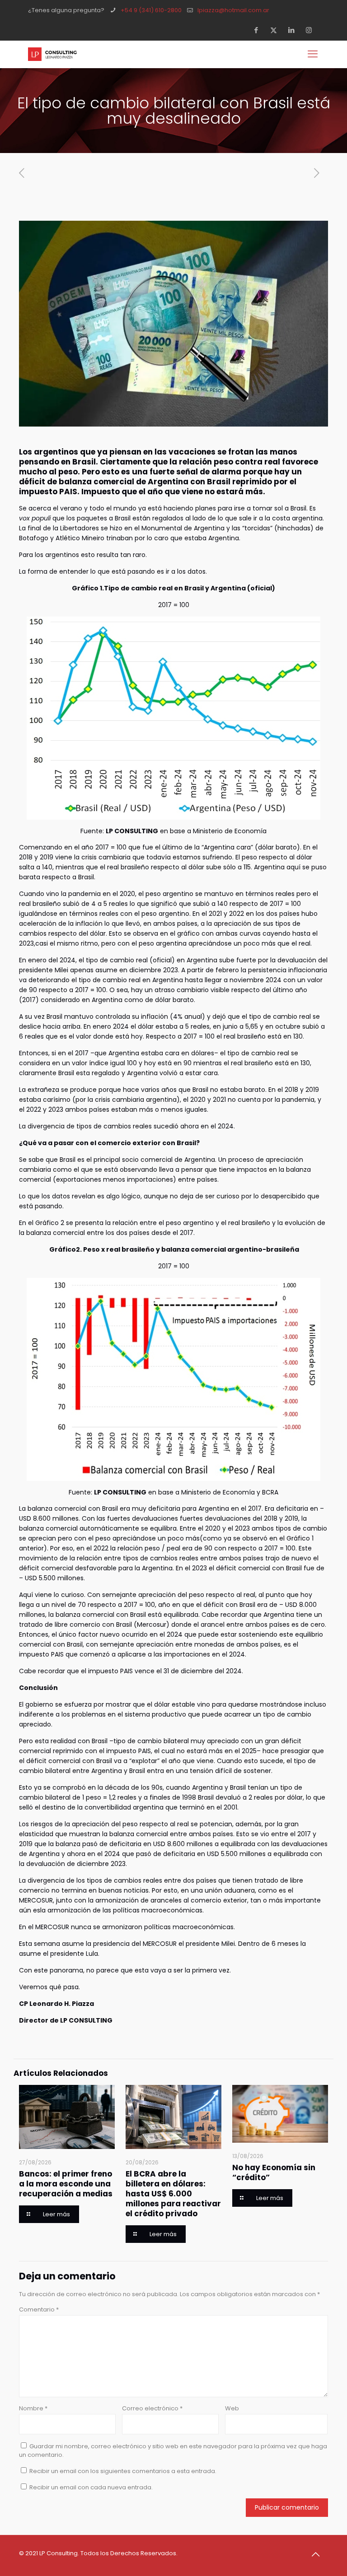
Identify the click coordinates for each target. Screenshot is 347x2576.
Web (232, 2408)
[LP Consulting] (52, 54)
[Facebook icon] (259, 30)
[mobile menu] (314, 54)
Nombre (33, 2408)
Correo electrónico (152, 2408)
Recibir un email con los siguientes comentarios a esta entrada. (123, 2471)
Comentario (39, 2309)
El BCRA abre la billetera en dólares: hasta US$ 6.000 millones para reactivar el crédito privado (173, 2194)
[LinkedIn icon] (294, 30)
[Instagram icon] (312, 30)
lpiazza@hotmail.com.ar (233, 10)
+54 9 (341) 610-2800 (151, 10)
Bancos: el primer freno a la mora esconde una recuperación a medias (66, 2184)
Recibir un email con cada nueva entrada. (91, 2487)
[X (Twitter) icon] (276, 30)
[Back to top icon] (319, 2554)
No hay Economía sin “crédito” (274, 2172)
